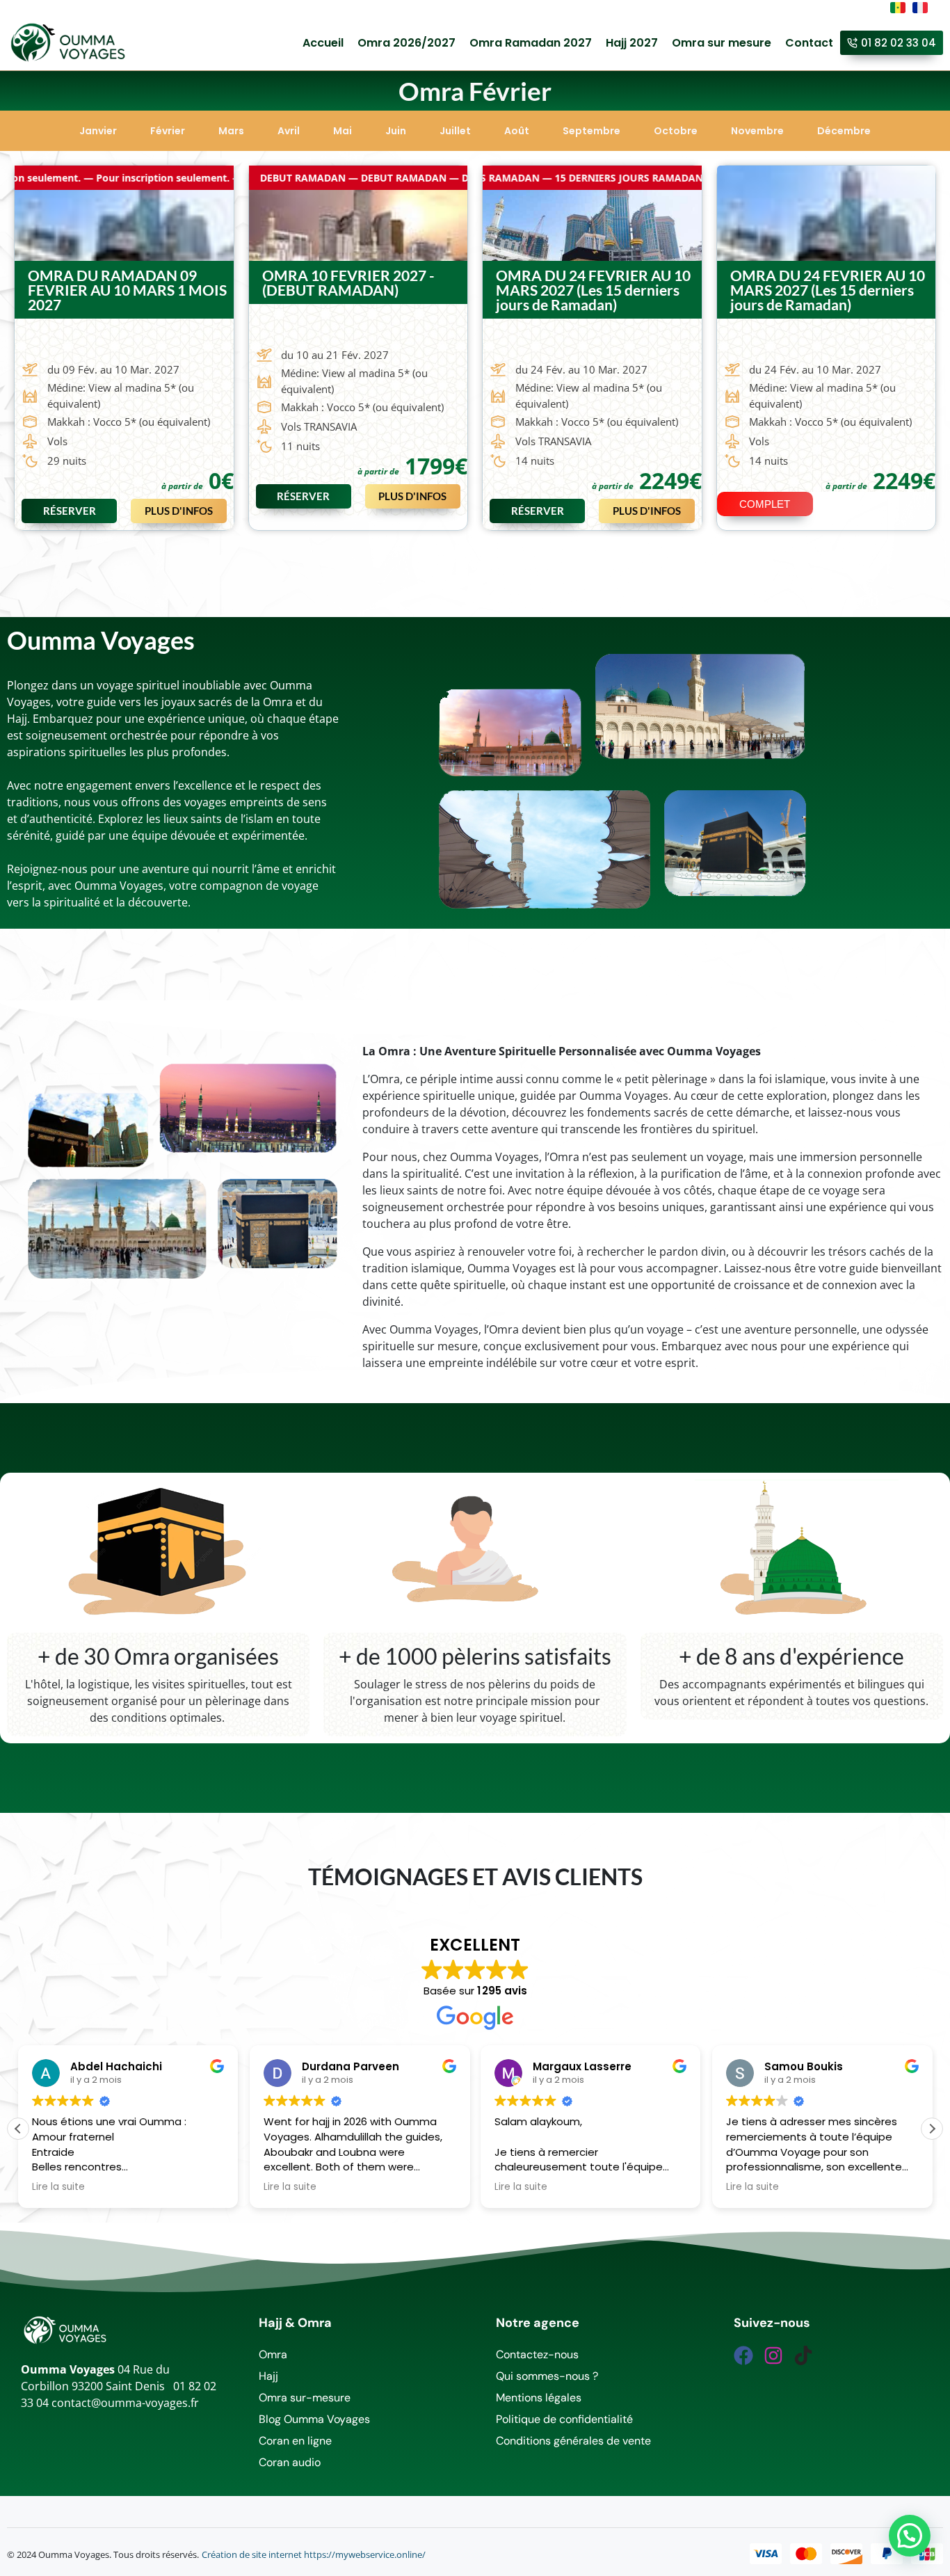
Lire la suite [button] (58, 2187)
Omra (273, 2354)
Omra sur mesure (722, 43)
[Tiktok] (803, 2355)
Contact (809, 43)
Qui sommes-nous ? (547, 2376)
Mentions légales (539, 2398)
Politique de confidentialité (564, 2419)
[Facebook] (743, 2355)
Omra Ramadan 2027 (531, 43)
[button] (69, 511)
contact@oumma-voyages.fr (125, 2403)
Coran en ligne (295, 2441)
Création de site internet (252, 2554)
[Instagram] (773, 2355)
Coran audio (290, 2462)
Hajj (268, 2376)
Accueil (323, 43)
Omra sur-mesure (305, 2398)
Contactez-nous (537, 2354)
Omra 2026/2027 (406, 43)
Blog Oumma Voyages (314, 2419)
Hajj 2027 (632, 43)
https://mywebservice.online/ (365, 2554)
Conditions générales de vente (573, 2441)
